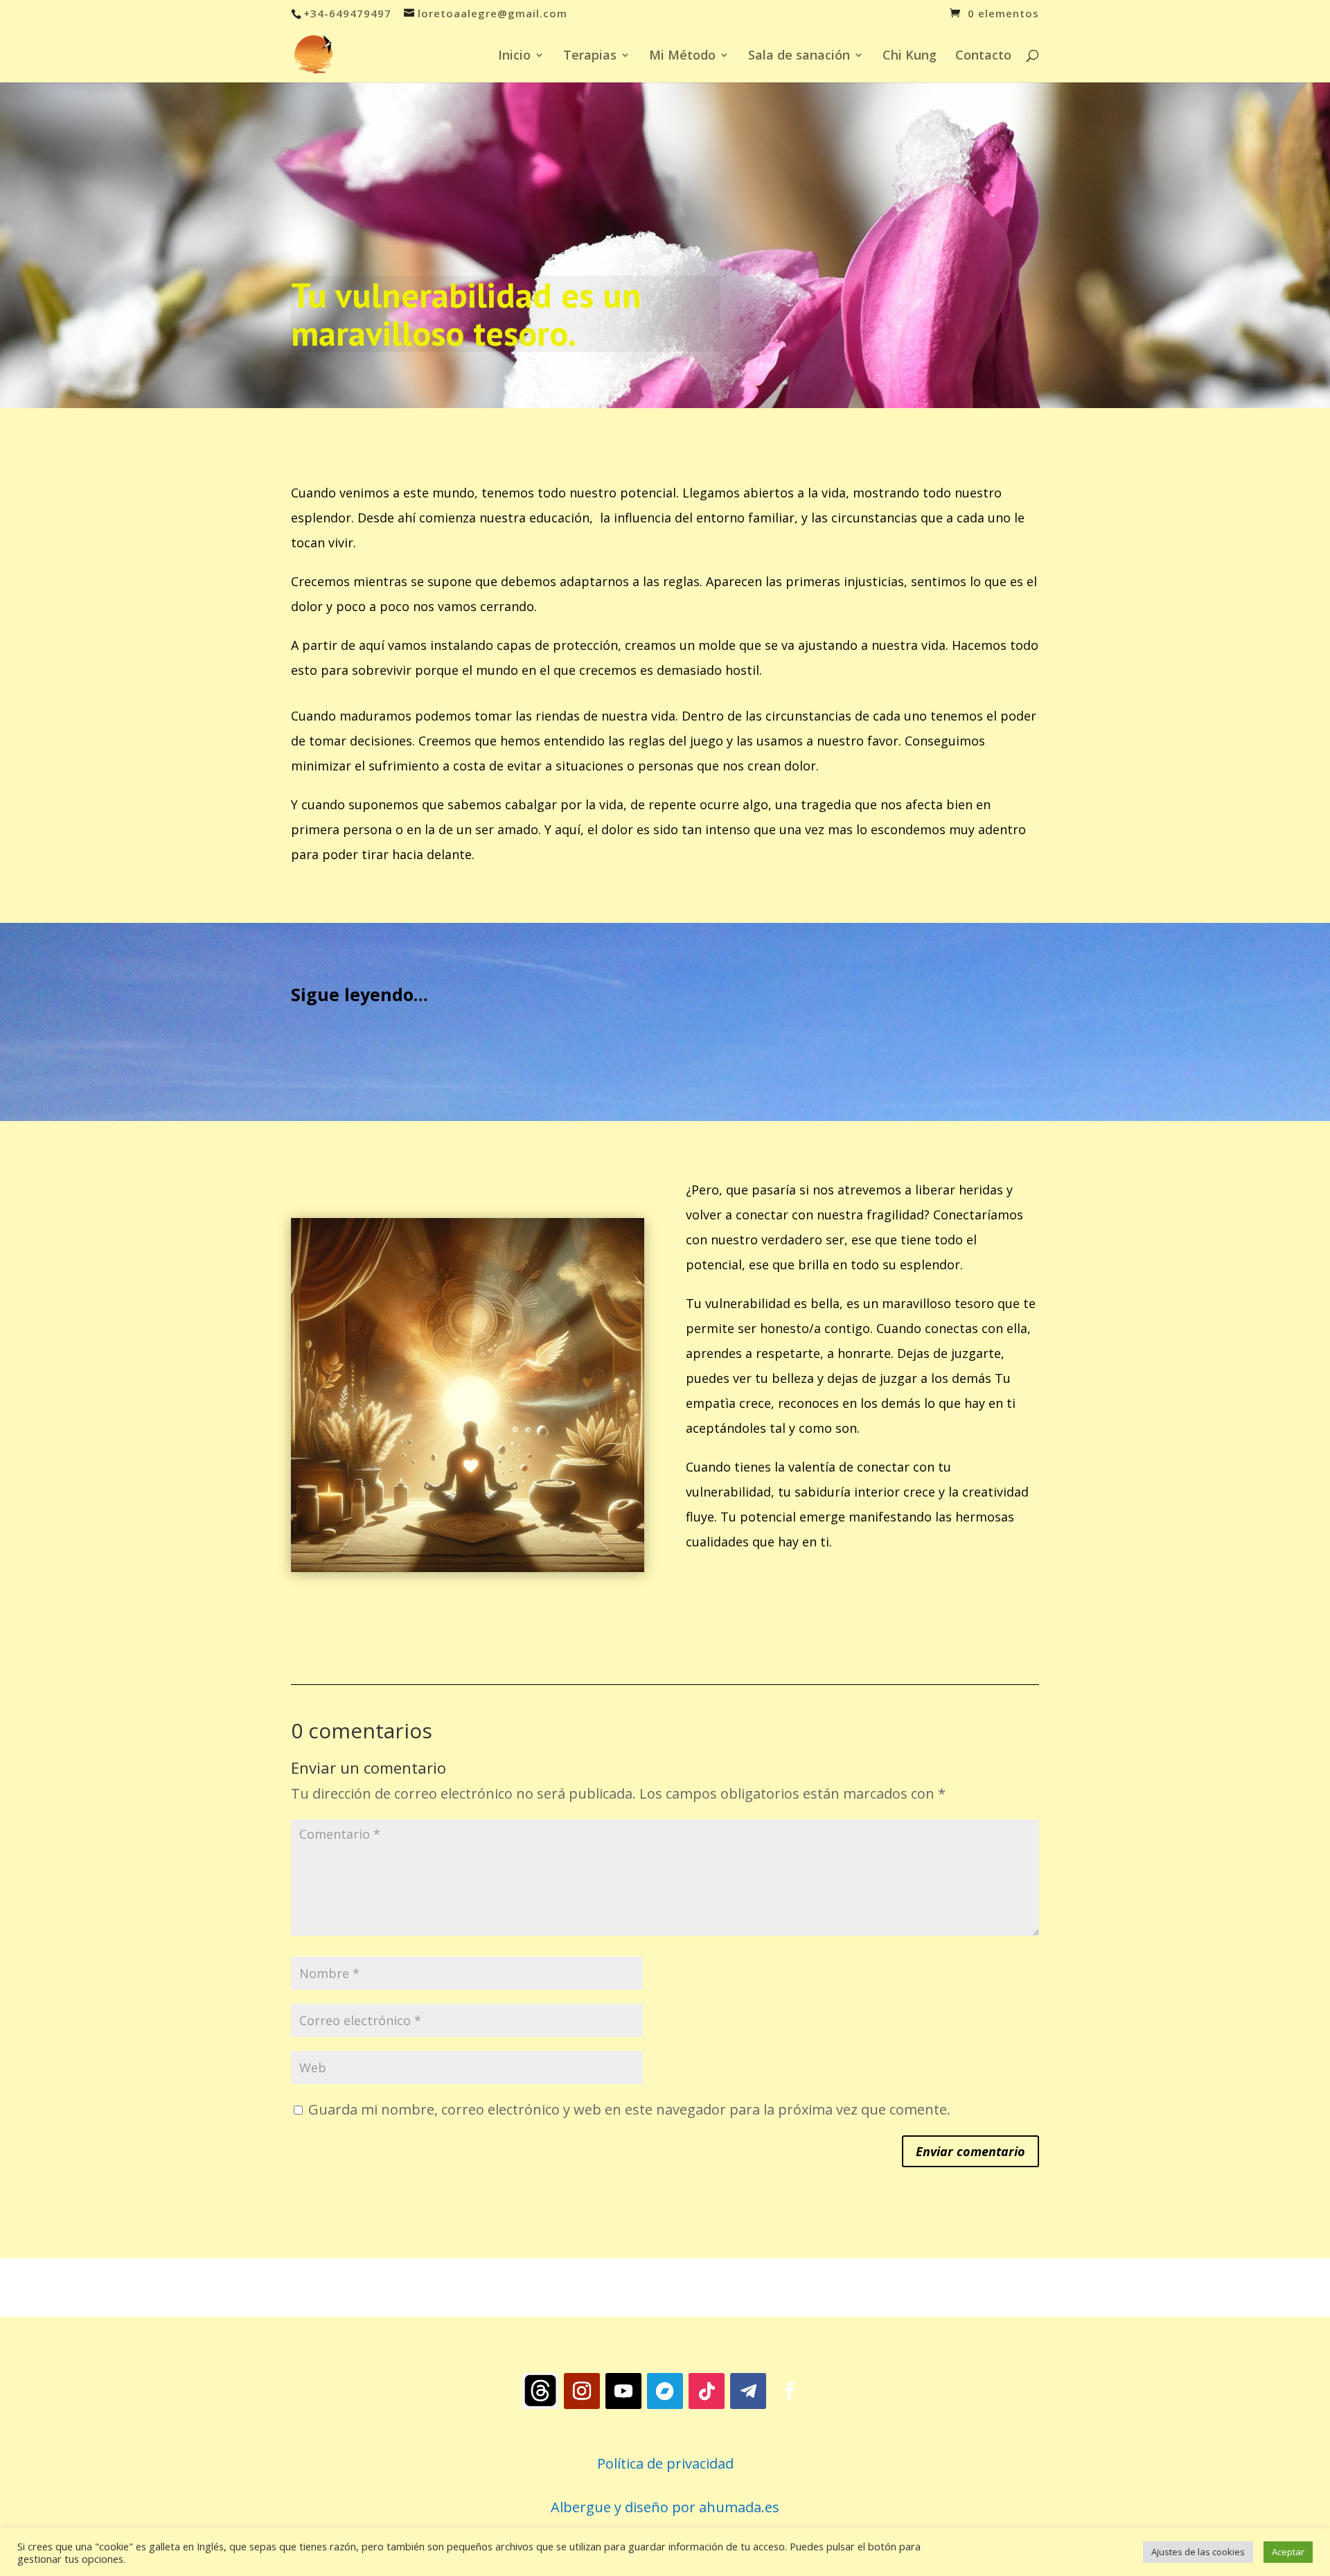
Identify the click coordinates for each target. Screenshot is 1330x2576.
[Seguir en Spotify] (540, 2391)
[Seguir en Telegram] (748, 2391)
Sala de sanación (799, 56)
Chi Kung (910, 56)
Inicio (514, 56)
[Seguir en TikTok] (707, 2391)
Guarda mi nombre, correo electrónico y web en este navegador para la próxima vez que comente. (629, 2109)
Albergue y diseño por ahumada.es (665, 2507)
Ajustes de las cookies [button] (1198, 2552)
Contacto (983, 56)
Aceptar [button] (1288, 2552)
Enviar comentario (970, 2151)
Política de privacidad (665, 2463)
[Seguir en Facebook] (790, 2391)
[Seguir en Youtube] (623, 2391)
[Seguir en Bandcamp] (665, 2391)
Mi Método (682, 56)
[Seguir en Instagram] (582, 2391)
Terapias (590, 56)
